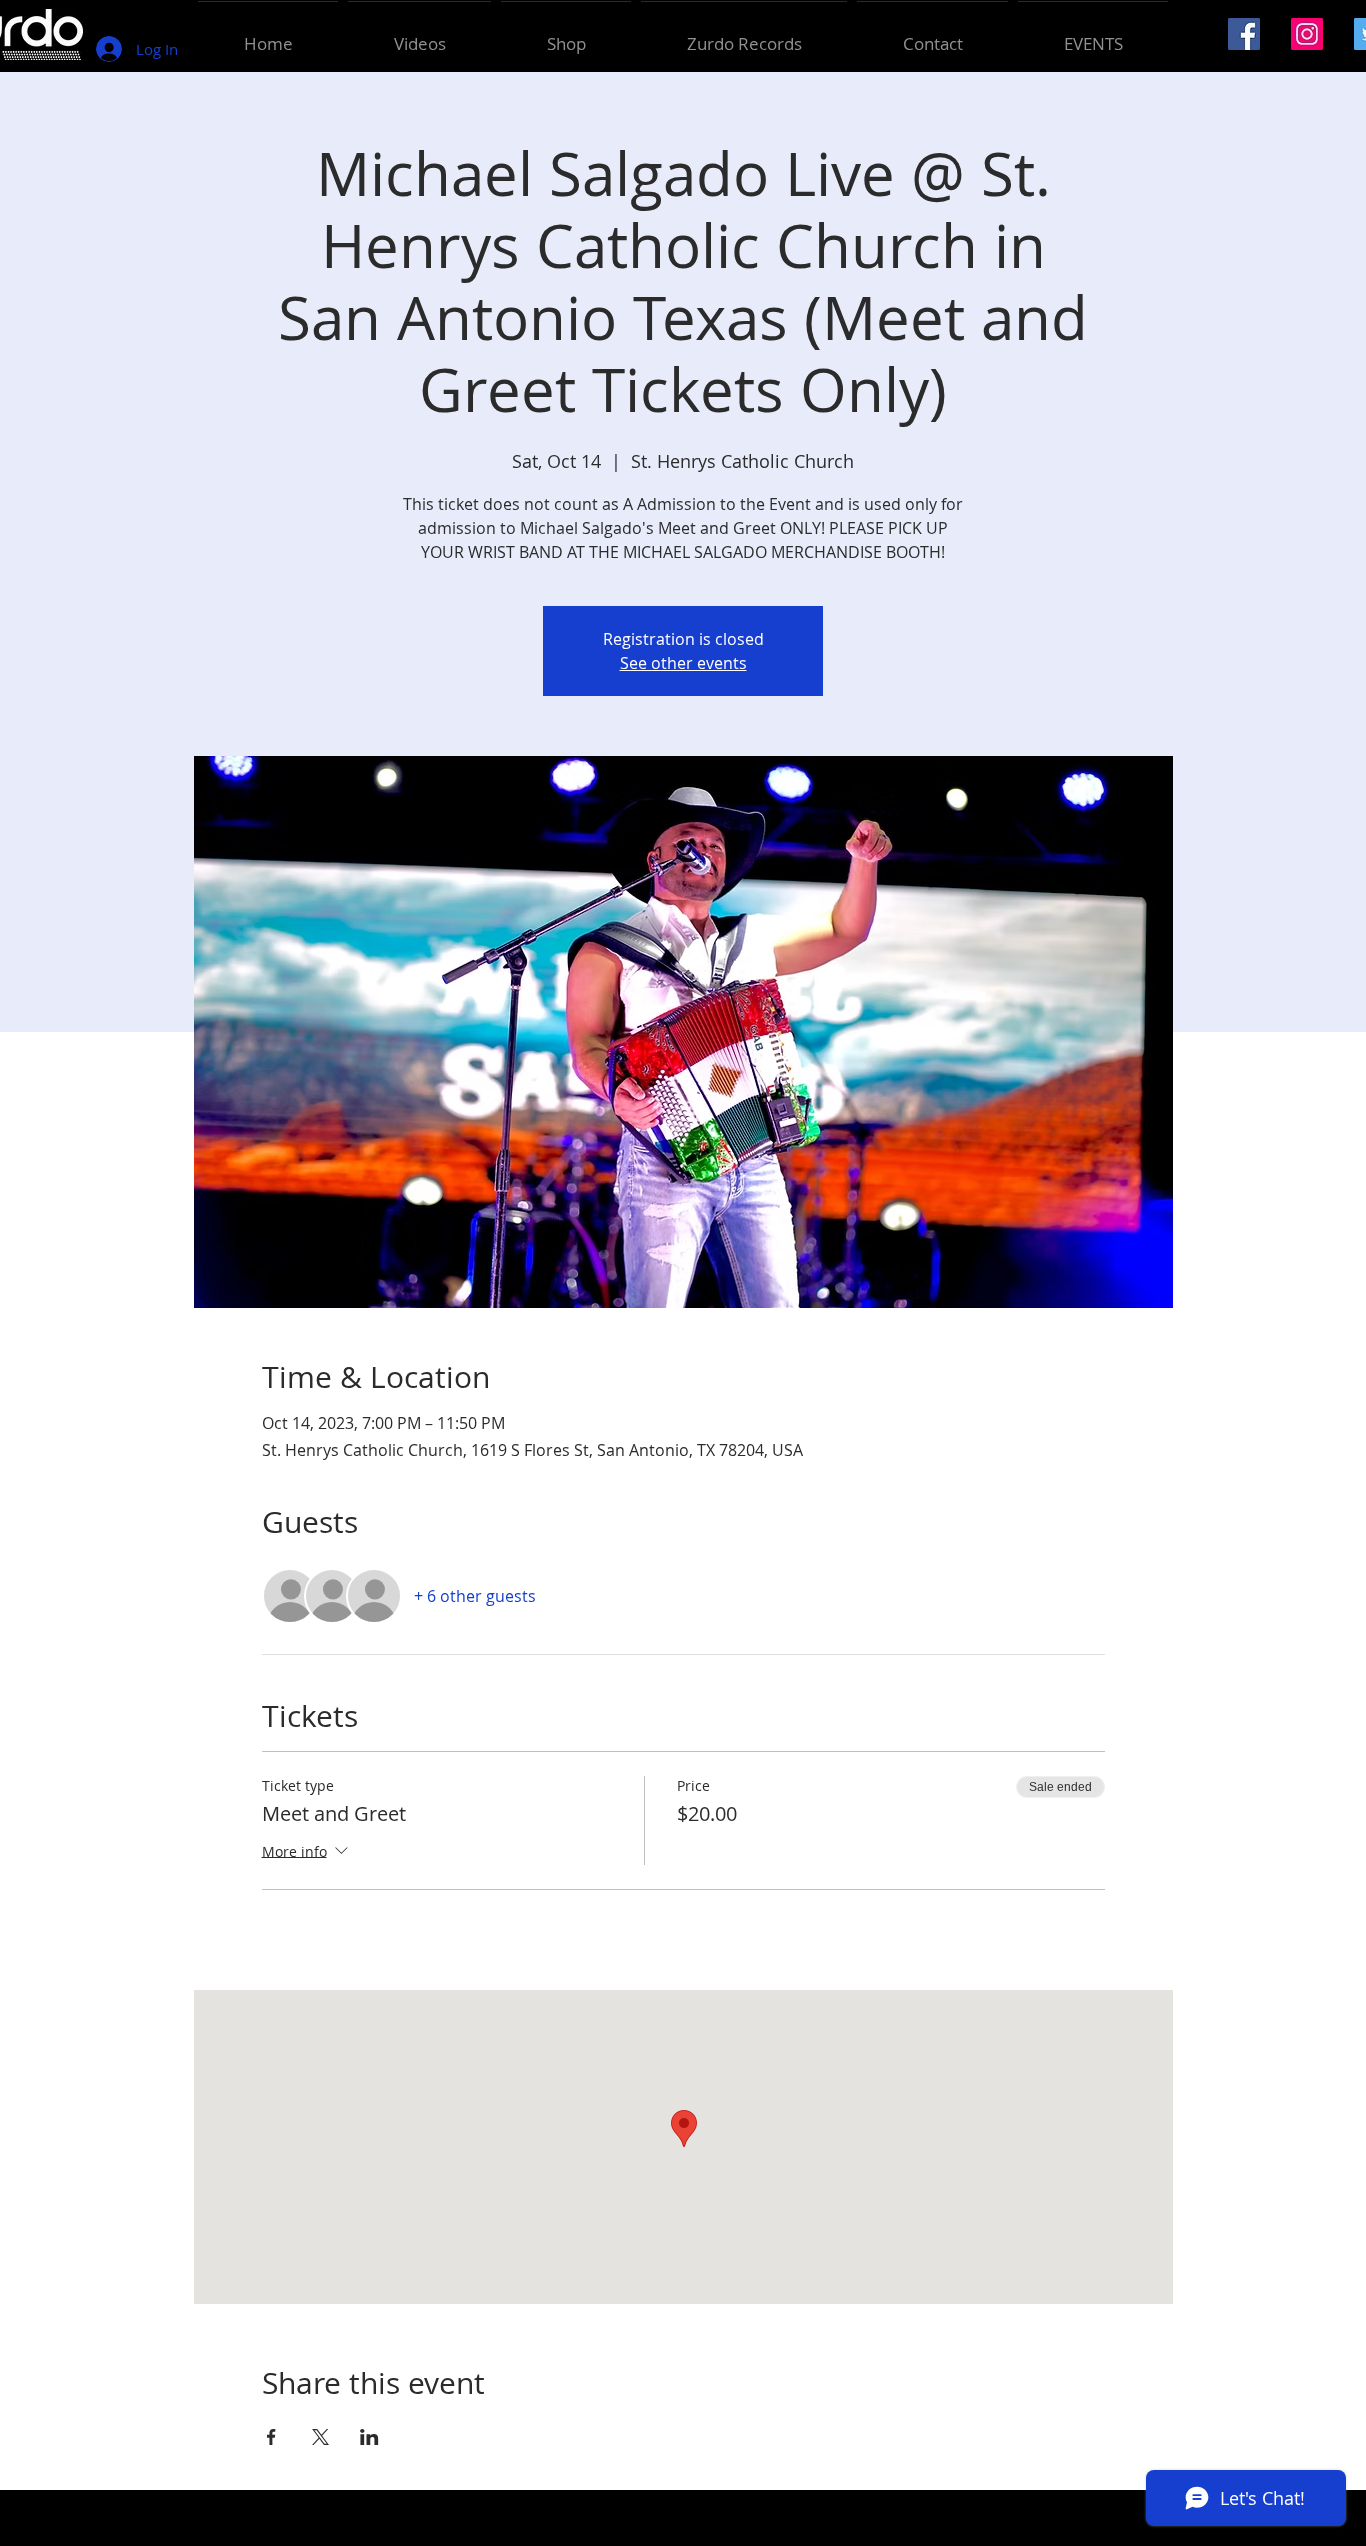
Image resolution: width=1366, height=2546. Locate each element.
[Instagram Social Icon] (1307, 34)
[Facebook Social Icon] (1244, 34)
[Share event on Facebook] (271, 2437)
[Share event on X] (320, 2437)
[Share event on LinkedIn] (369, 2437)
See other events (683, 663)
